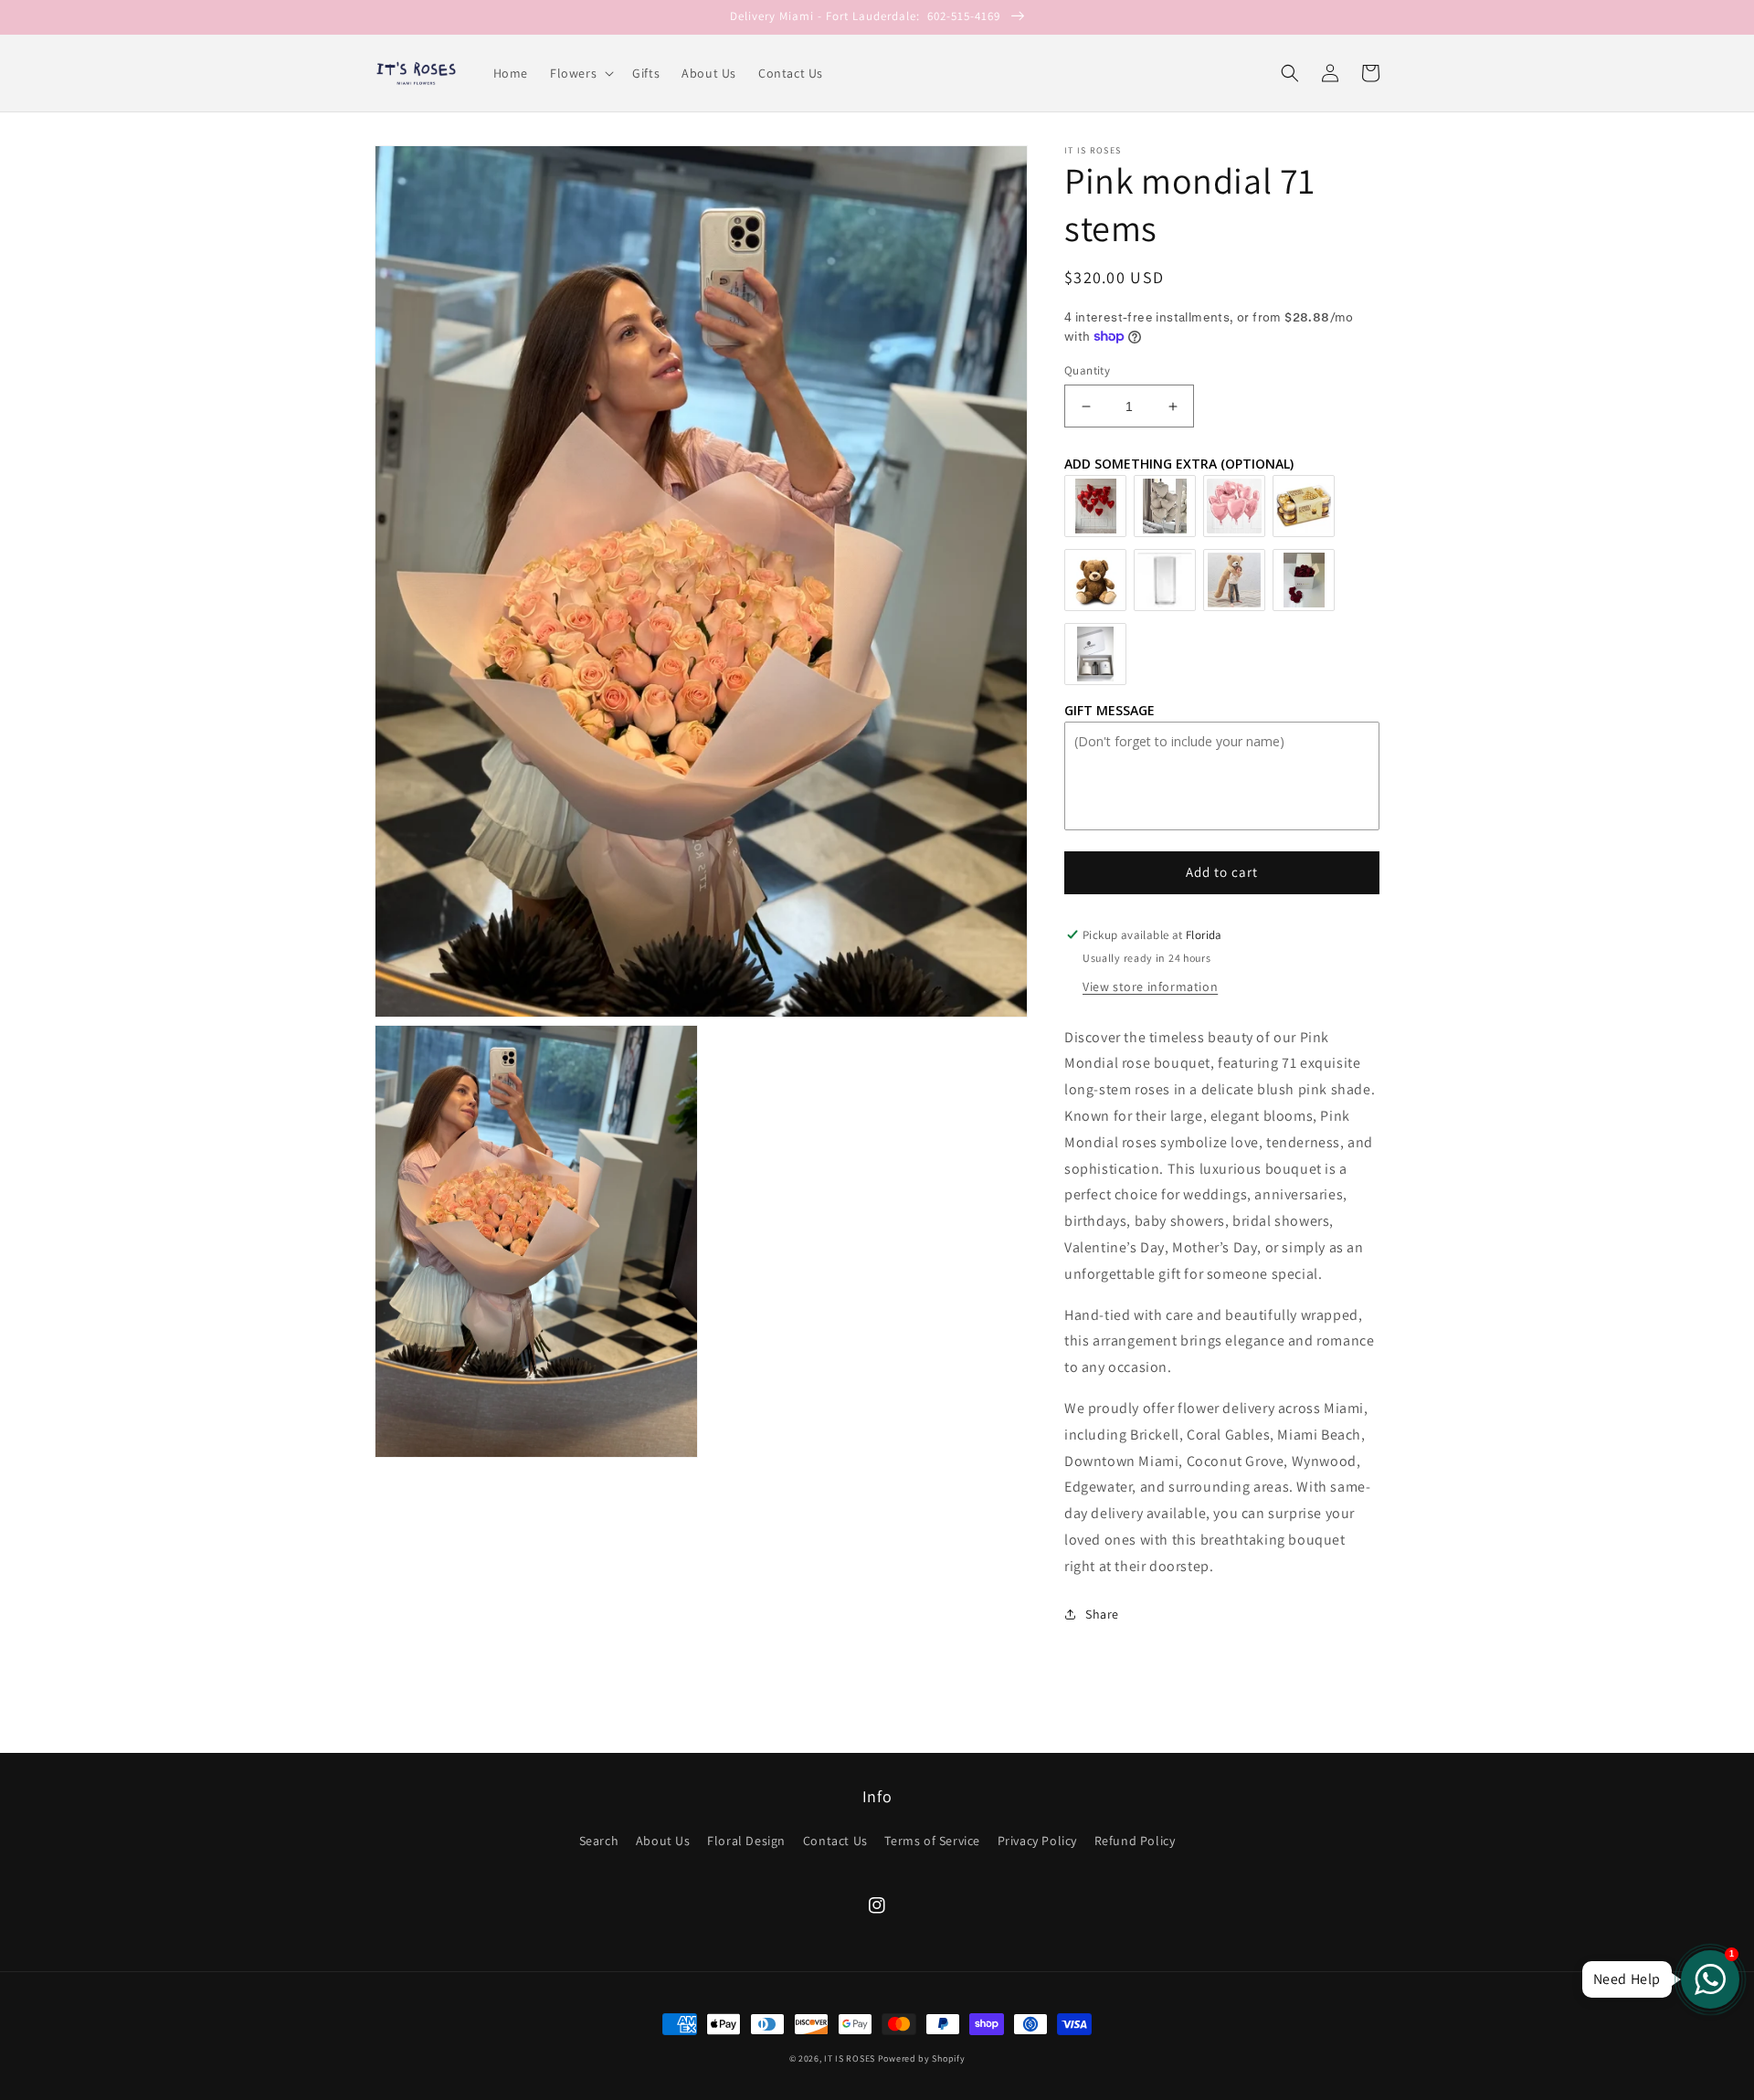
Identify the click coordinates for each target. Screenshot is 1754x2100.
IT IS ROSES (850, 2058)
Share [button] (1102, 1614)
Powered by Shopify (922, 2058)
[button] (580, 73)
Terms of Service (932, 1841)
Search (599, 1841)
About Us (663, 1841)
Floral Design (746, 1841)
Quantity (1087, 370)
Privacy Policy (1037, 1841)
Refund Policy (1135, 1841)
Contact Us (835, 1841)
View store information (1150, 987)
